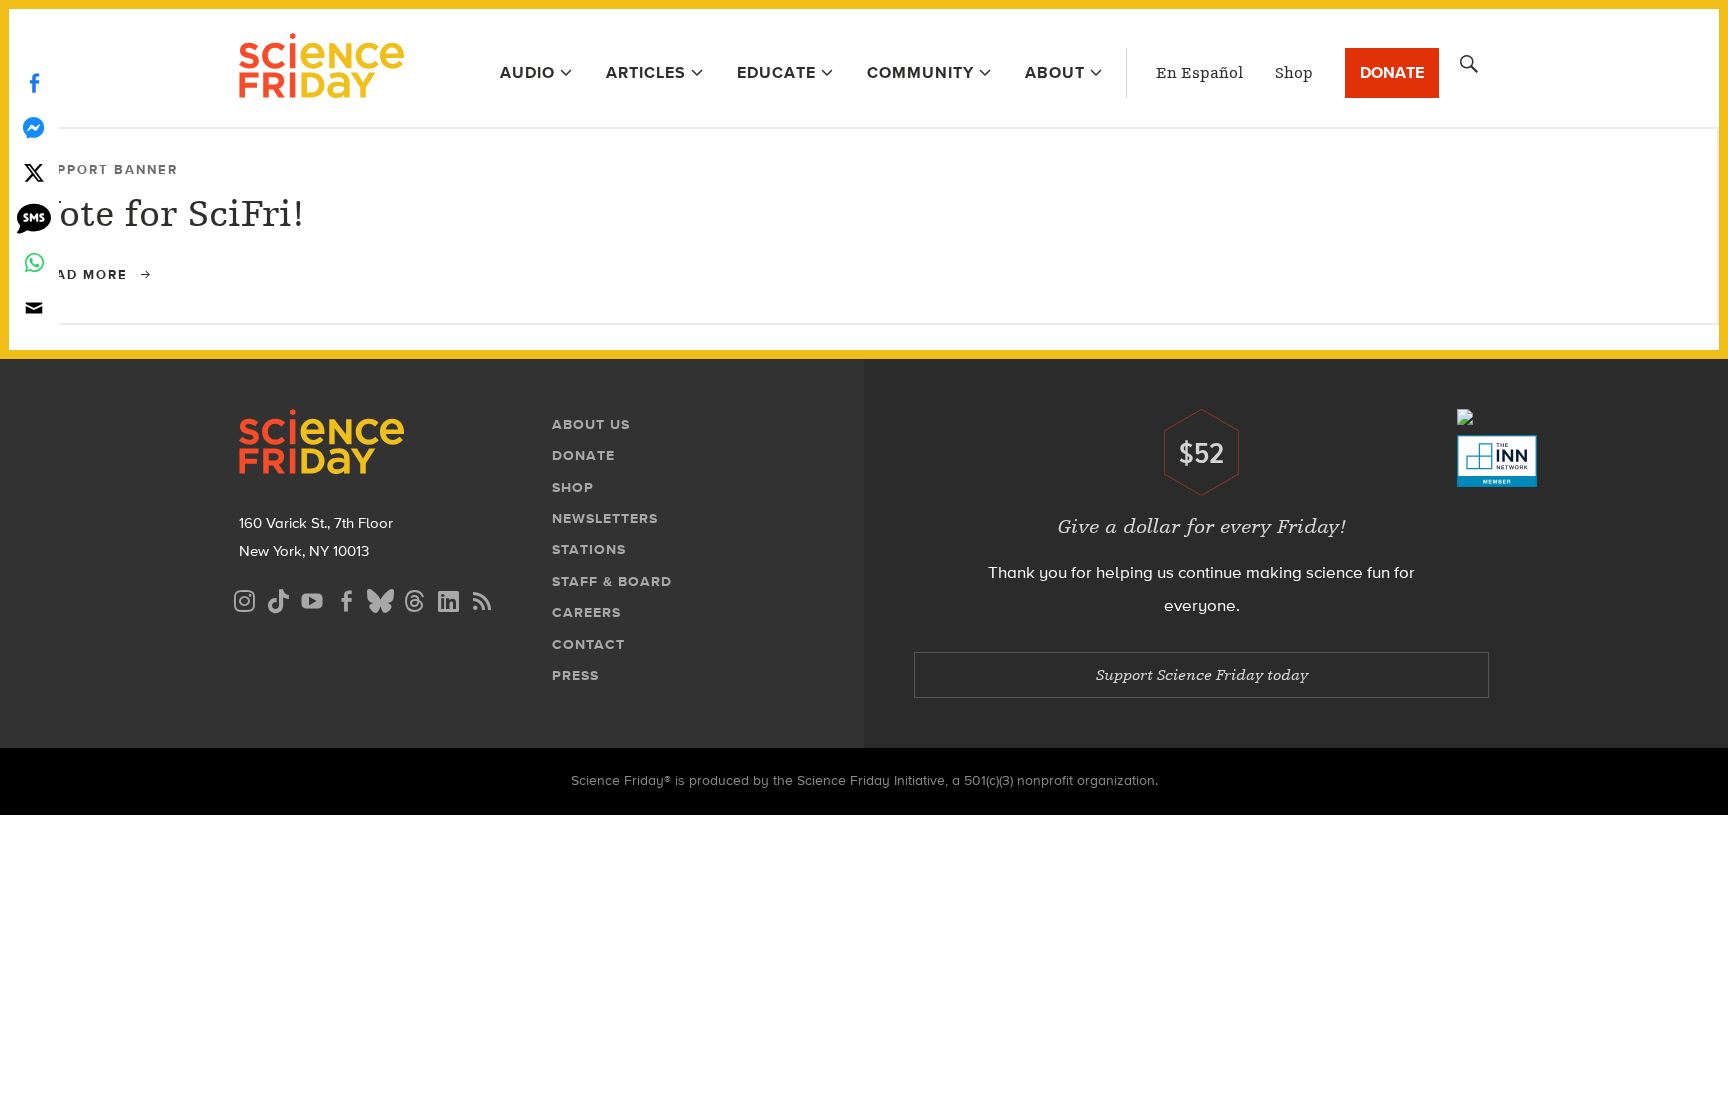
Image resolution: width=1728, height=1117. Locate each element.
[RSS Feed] (482, 598)
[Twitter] (34, 172)
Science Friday (321, 68)
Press (575, 675)
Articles (646, 72)
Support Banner (107, 169)
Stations (589, 549)
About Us (591, 424)
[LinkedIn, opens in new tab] (448, 598)
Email (34, 307)
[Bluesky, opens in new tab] (380, 598)
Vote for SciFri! (170, 213)
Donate (1392, 72)
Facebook (34, 82)
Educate (776, 72)
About (1055, 72)
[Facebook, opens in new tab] (346, 598)
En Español (1199, 73)
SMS (34, 217)
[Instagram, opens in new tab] (244, 598)
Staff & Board (612, 581)
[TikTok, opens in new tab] (278, 598)
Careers (586, 612)
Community (920, 72)
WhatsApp (34, 262)
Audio (527, 72)
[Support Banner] (1677, 169)
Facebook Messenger (34, 127)
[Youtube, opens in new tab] (312, 598)
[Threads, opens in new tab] (414, 598)
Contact (588, 644)
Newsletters (605, 518)
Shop (1294, 73)
